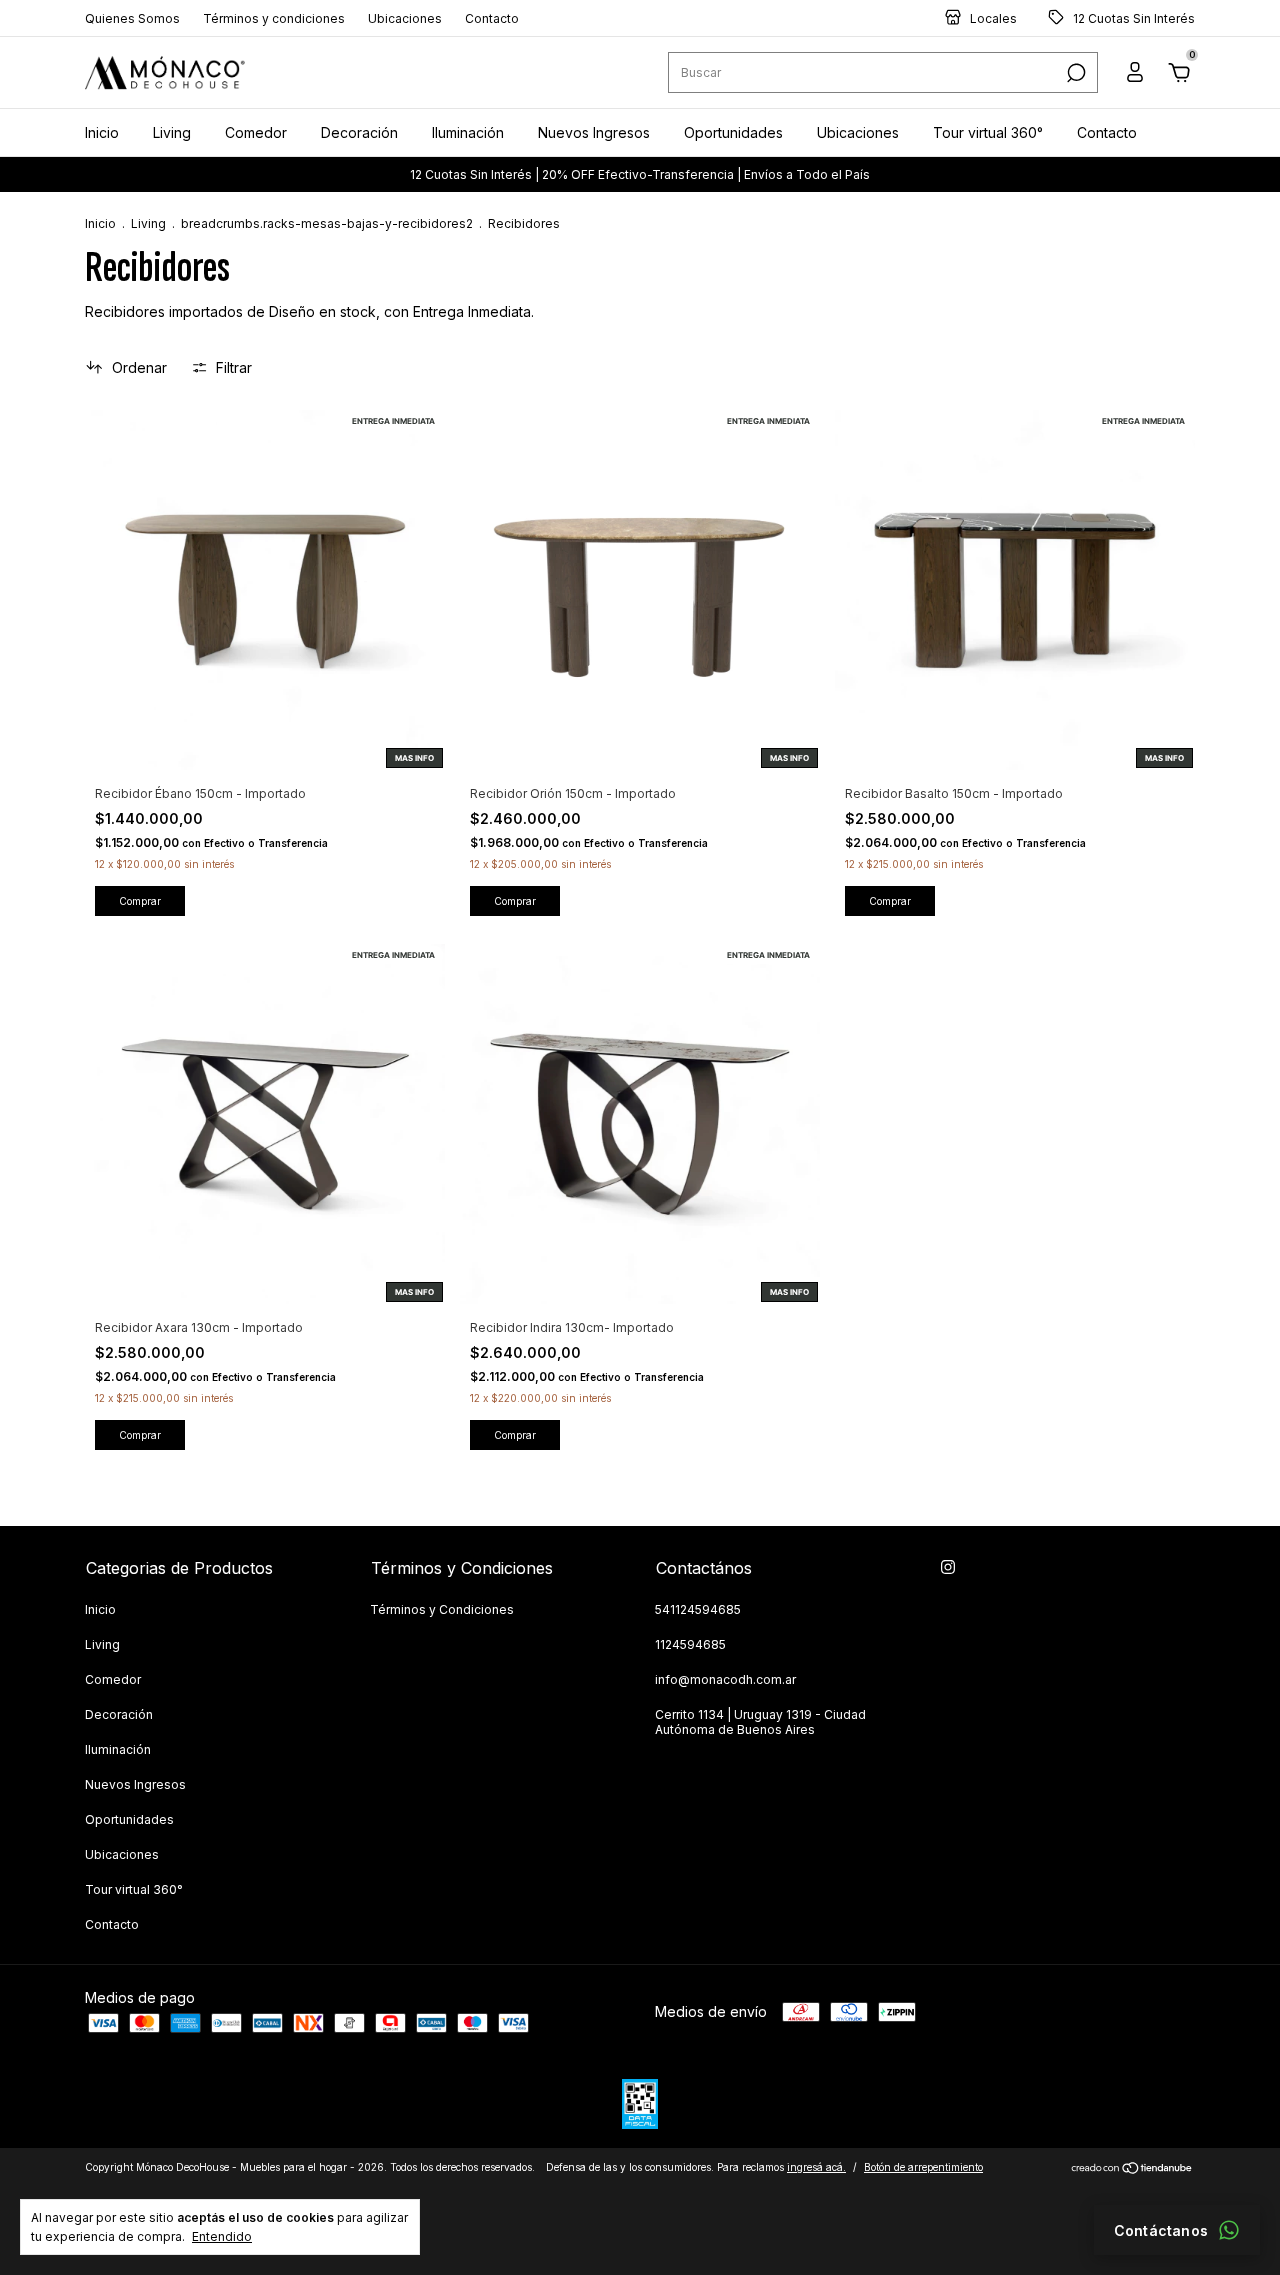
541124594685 (698, 1609)
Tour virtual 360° (988, 132)
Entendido (222, 2236)
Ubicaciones (405, 18)
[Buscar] (1074, 73)
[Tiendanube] (1132, 2169)
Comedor (256, 132)
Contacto (492, 18)
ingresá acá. (816, 2167)
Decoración (359, 132)
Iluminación (468, 132)
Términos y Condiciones (442, 1609)
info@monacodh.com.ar (725, 1679)
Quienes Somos (132, 18)
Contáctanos (1161, 2230)
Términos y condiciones (274, 18)
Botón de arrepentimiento (923, 2167)
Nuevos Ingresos (594, 132)
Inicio (102, 132)
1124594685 (690, 1644)
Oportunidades (733, 132)
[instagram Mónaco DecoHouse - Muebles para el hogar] (948, 1567)
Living (172, 132)
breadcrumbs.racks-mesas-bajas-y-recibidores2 (327, 223)
